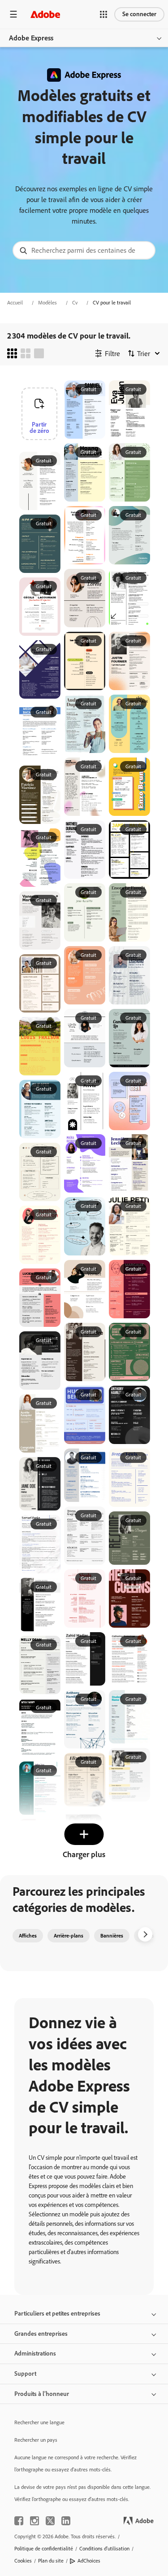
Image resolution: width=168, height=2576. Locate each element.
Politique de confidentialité (44, 2549)
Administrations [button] (35, 2354)
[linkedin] (66, 2521)
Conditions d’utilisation (104, 2549)
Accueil (15, 303)
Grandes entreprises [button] (41, 2334)
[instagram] (34, 2521)
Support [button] (25, 2374)
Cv (75, 303)
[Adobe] (45, 14)
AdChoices (89, 2561)
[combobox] (84, 250)
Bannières (112, 1936)
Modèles (47, 303)
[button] (103, 14)
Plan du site (51, 2561)
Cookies (23, 2561)
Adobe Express (31, 38)
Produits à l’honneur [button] (42, 2394)
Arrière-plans (69, 1936)
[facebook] (19, 2521)
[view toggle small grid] (12, 353)
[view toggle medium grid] (26, 353)
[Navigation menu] (13, 14)
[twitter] (50, 2521)
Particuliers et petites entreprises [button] (57, 2314)
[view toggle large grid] (39, 353)
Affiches (28, 1936)
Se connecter (139, 14)
